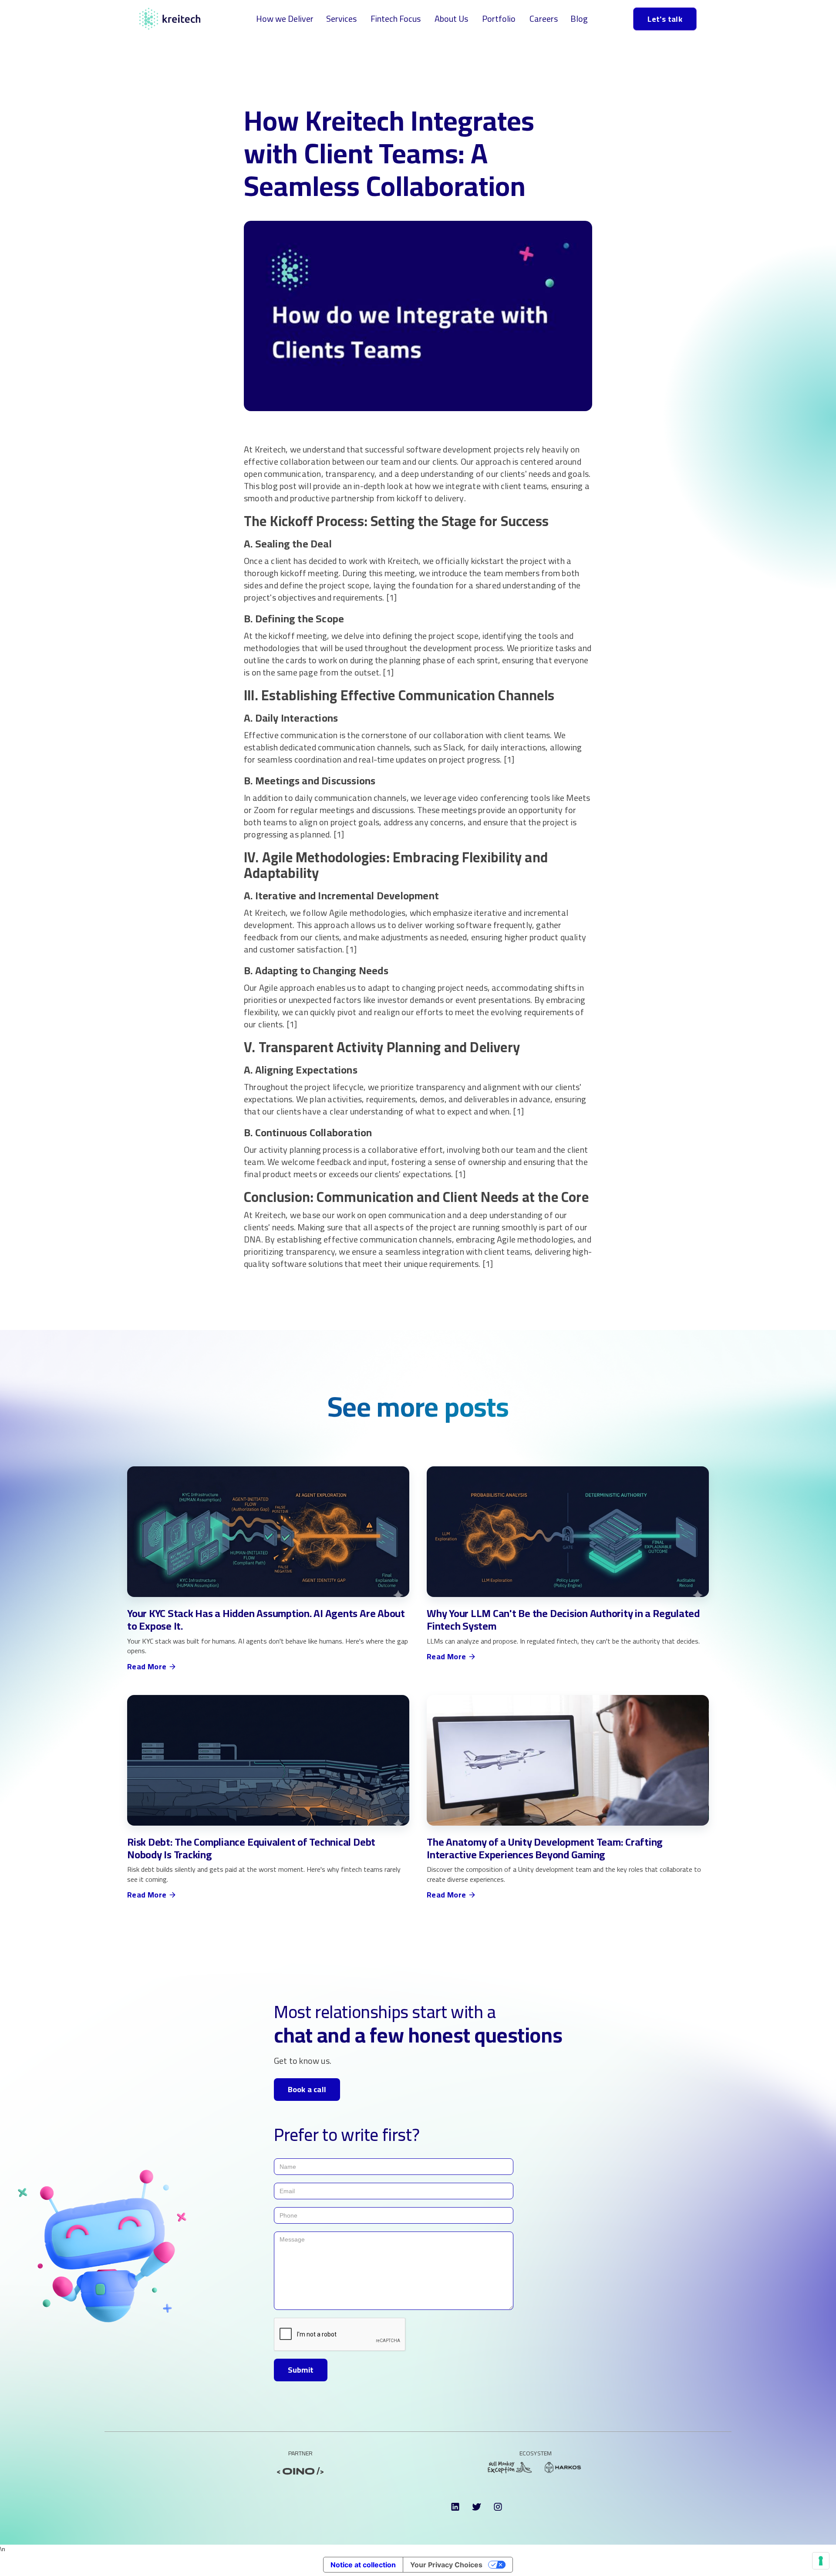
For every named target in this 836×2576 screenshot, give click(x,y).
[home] (170, 19)
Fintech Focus (396, 19)
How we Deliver (285, 19)
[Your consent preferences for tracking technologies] (821, 2561)
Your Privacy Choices (446, 2565)
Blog (579, 19)
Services (341, 19)
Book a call (307, 2089)
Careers (544, 19)
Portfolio (499, 19)
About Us (451, 19)
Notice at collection (363, 2565)
